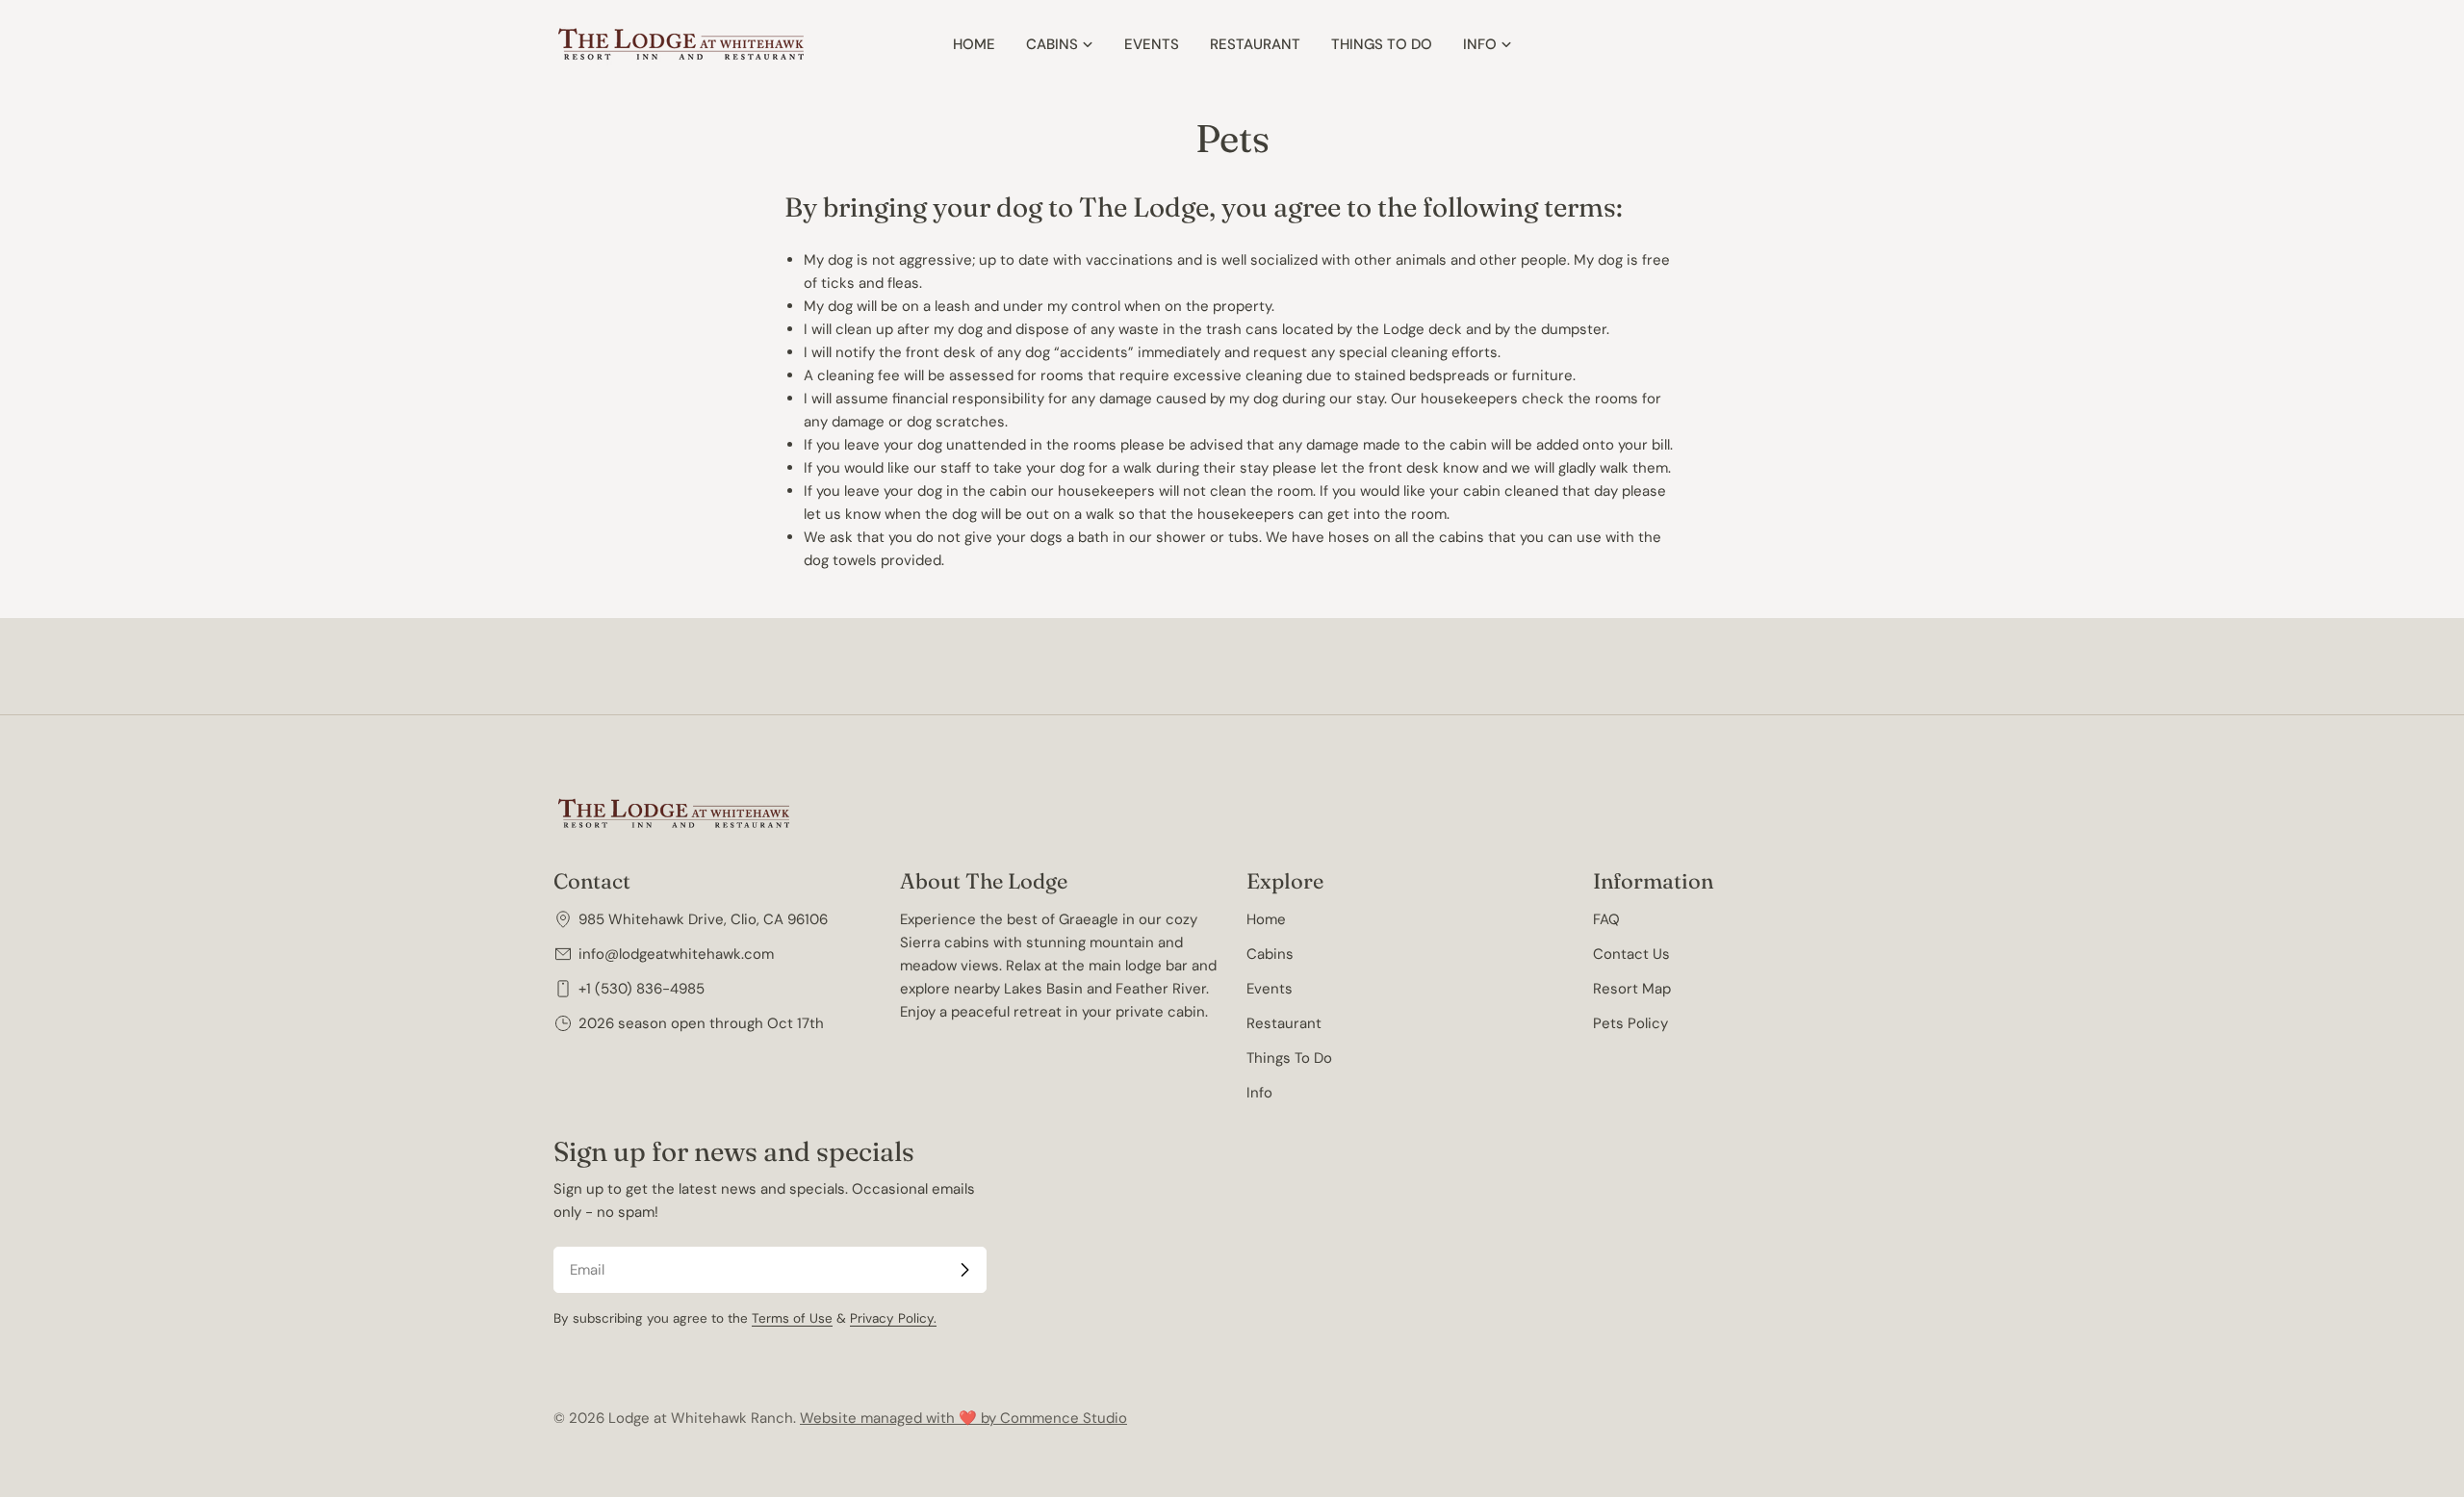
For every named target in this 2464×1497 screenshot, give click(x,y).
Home (1266, 919)
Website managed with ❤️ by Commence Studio (963, 1418)
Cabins (1270, 954)
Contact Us (1631, 954)
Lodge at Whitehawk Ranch (701, 1418)
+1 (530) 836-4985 (642, 989)
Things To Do (1289, 1058)
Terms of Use (792, 1318)
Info (1259, 1093)
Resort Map (1632, 989)
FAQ (1606, 919)
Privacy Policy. (893, 1318)
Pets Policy (1630, 1023)
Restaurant (1284, 1023)
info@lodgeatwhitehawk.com (676, 954)
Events (1270, 989)
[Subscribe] (964, 1270)
